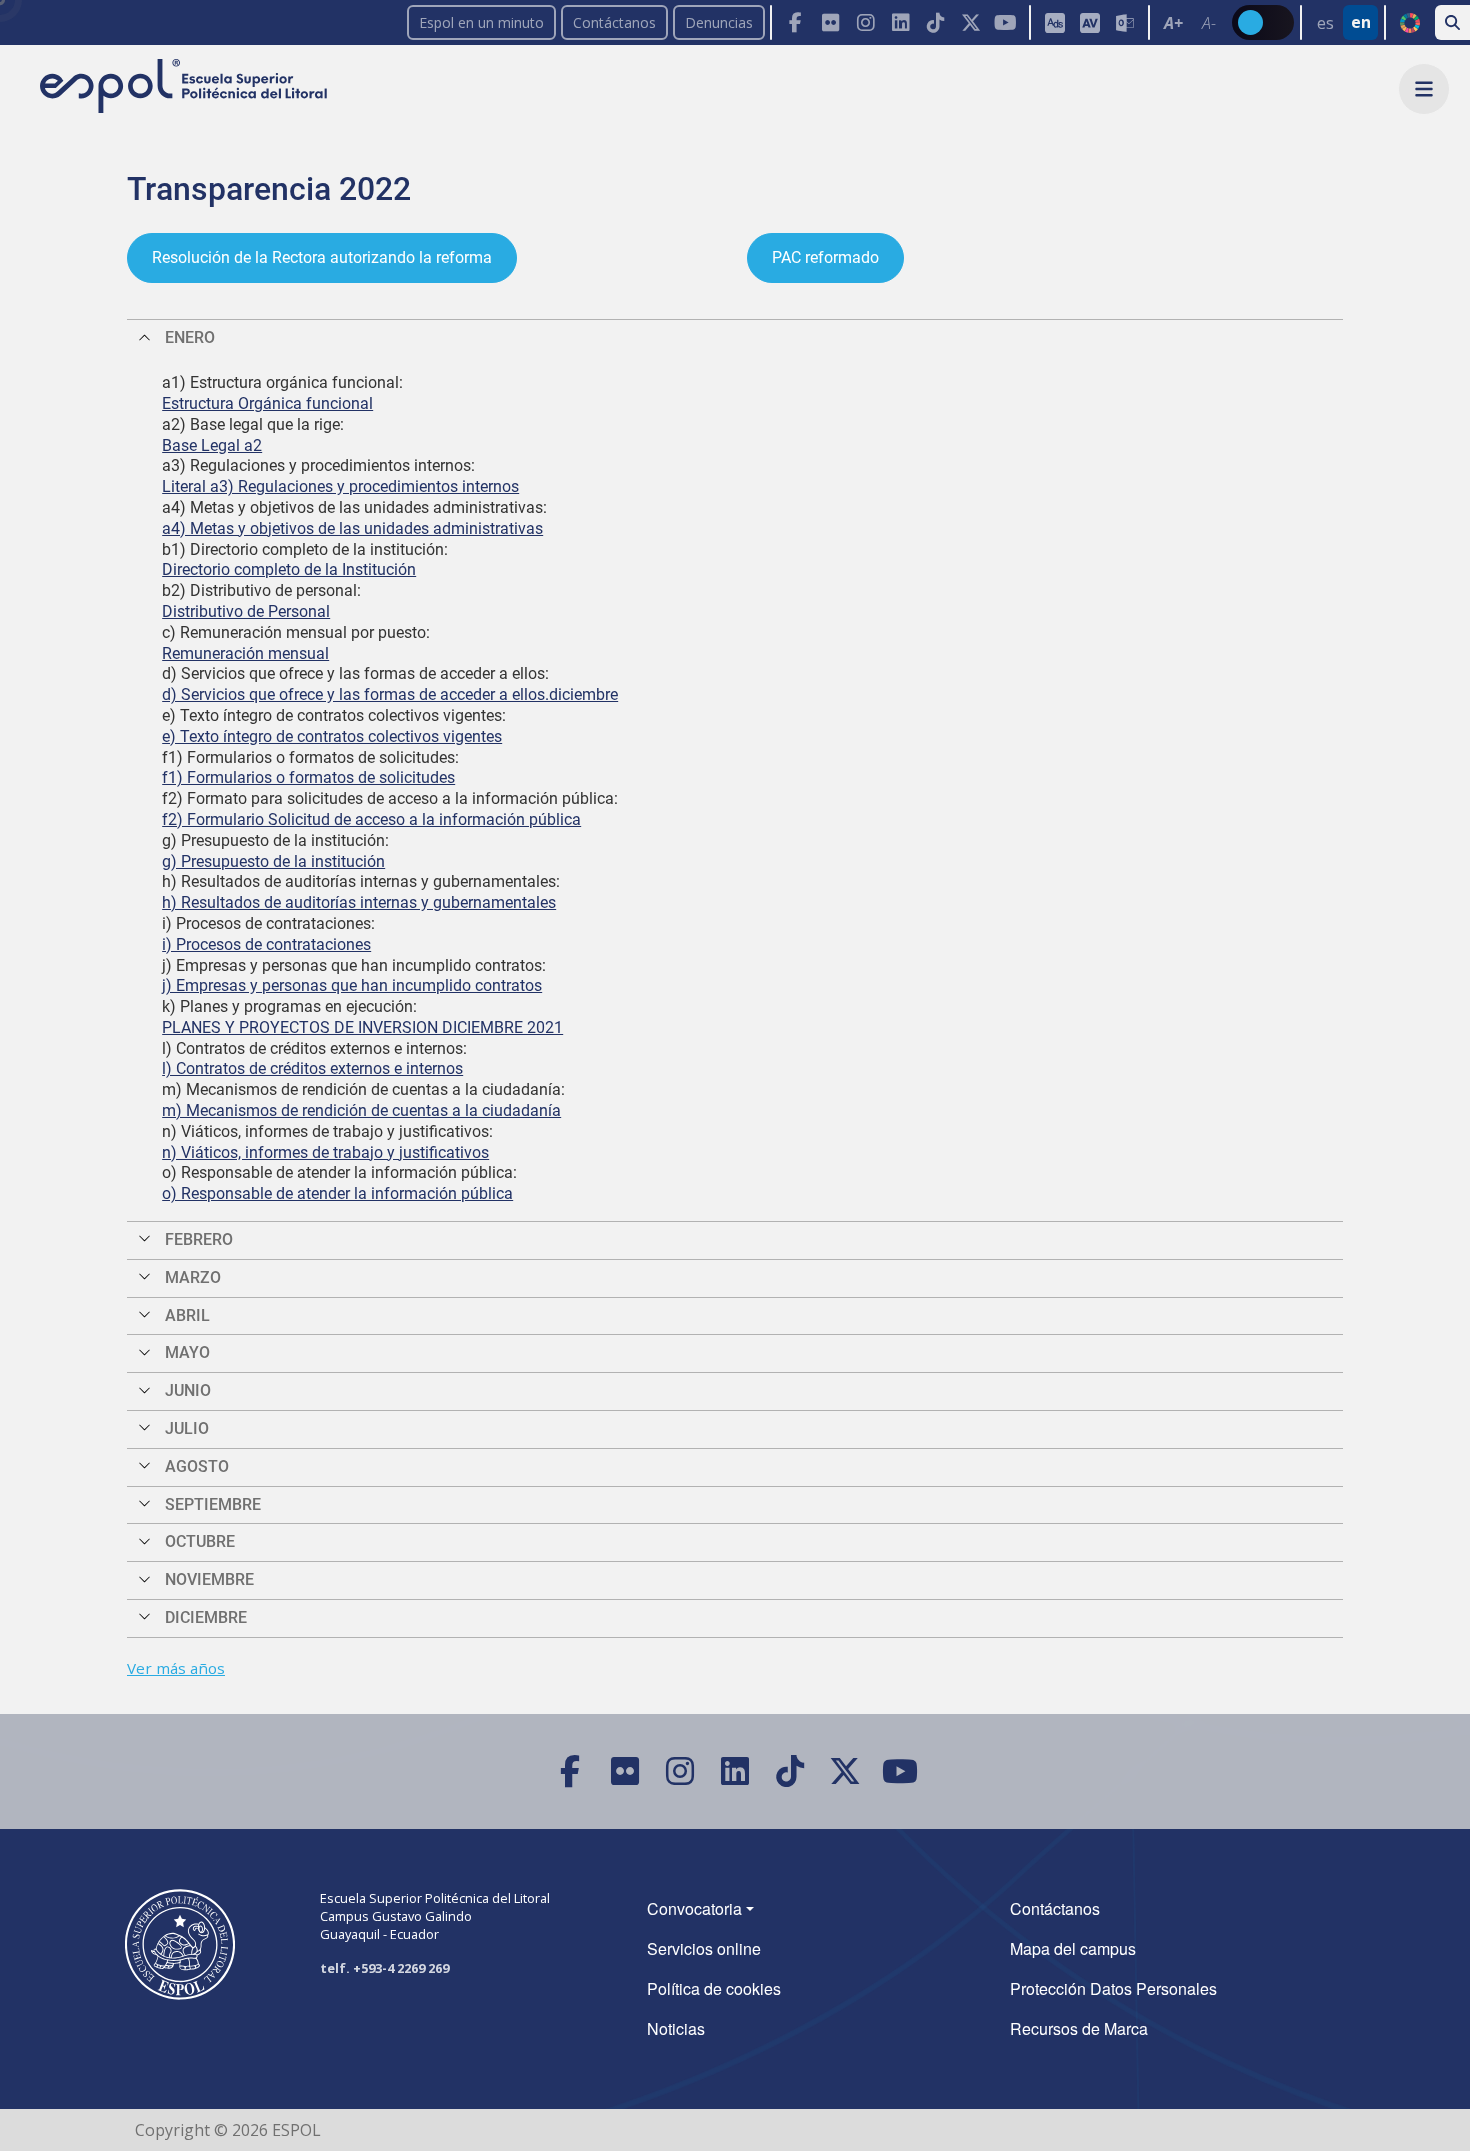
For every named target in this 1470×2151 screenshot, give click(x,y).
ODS (1409, 23)
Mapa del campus (1073, 1948)
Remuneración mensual (245, 653)
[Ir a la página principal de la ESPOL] (185, 87)
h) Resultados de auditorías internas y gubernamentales (359, 902)
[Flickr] (830, 22)
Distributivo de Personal (246, 611)
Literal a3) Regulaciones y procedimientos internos (340, 486)
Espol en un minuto (481, 22)
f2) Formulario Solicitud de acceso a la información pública (371, 819)
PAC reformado (825, 257)
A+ (1173, 23)
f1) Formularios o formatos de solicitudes (308, 777)
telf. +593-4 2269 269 (384, 1968)
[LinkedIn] (900, 22)
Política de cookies (714, 1988)
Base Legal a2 (212, 445)
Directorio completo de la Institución (289, 569)
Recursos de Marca (1079, 2028)
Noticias (676, 2028)
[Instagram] (865, 22)
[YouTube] (1005, 22)
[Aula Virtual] (1089, 22)
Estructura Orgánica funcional (267, 403)
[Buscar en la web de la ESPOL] (1452, 22)
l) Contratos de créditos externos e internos (312, 1068)
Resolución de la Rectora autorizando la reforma (322, 257)
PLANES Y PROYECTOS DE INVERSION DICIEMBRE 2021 (362, 1027)
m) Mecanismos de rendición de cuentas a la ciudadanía (361, 1110)
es (1325, 23)
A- (1209, 23)
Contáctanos (614, 22)
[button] (1424, 89)
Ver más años (176, 1668)
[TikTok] (935, 22)
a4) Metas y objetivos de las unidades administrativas (352, 528)
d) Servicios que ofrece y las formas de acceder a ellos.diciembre (390, 694)
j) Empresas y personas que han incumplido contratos (352, 985)
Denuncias (719, 22)
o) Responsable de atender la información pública (337, 1193)
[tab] (735, 338)
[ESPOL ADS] (1054, 22)
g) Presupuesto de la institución (273, 861)
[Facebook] (795, 22)
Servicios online (704, 1948)
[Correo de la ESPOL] (1124, 22)
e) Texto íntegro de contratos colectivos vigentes (332, 736)
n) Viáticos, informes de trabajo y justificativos (325, 1152)
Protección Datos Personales (1113, 1988)
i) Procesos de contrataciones (266, 944)
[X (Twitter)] (970, 22)
